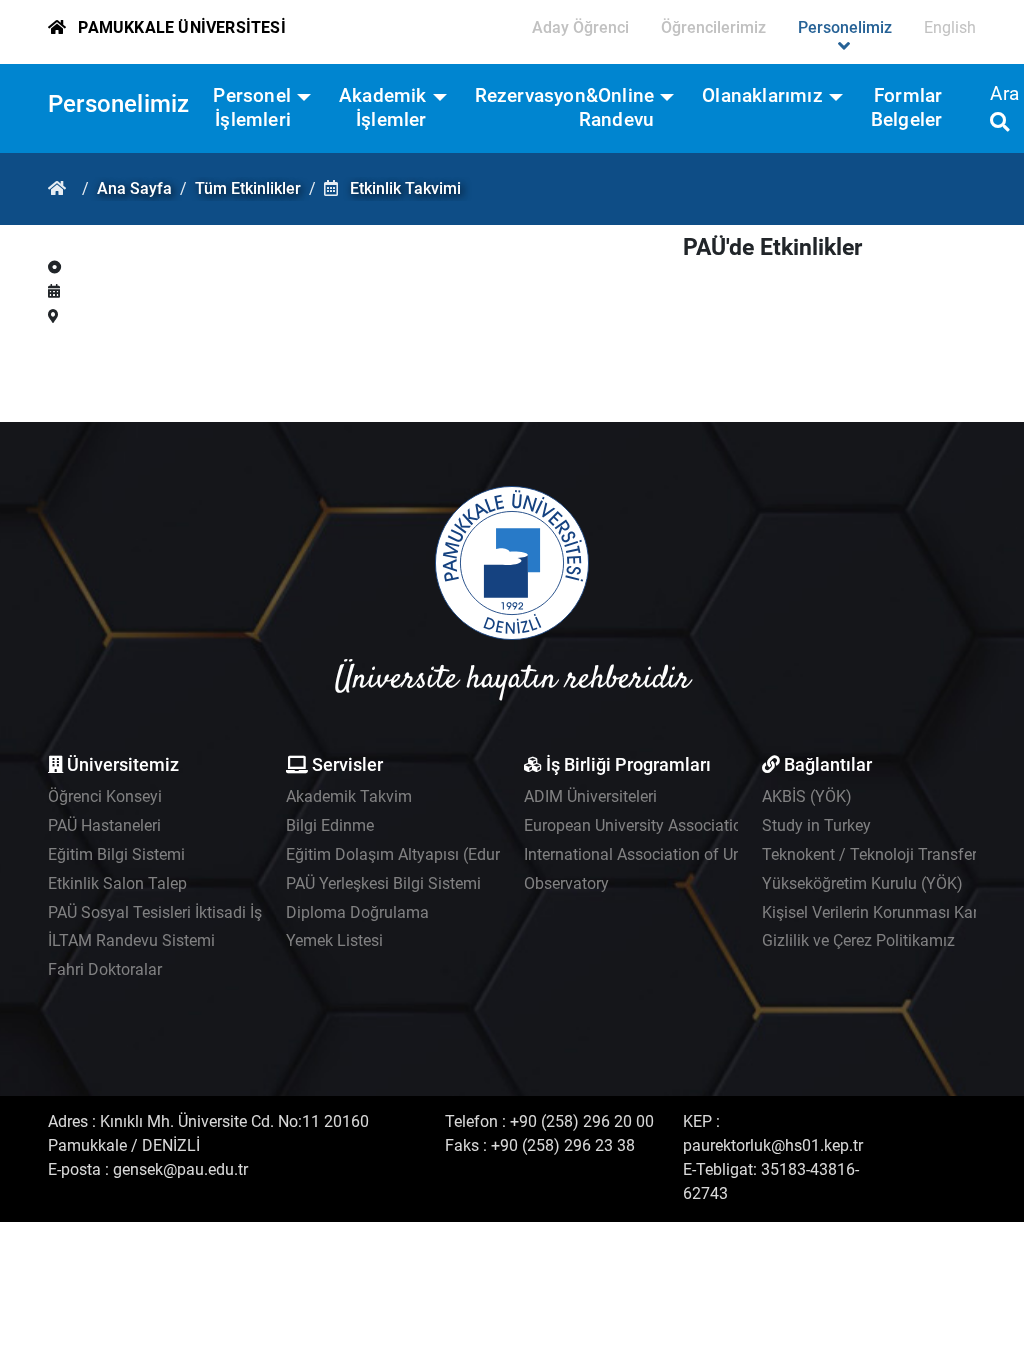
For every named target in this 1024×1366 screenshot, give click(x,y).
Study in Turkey (816, 825)
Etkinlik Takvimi (405, 188)
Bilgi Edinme (330, 825)
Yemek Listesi (334, 940)
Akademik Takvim (349, 796)
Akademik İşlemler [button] (383, 107)
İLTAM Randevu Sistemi (131, 940)
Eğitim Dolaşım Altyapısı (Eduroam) (412, 854)
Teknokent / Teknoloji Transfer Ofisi (887, 854)
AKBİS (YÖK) (807, 796)
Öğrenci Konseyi (105, 796)
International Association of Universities (664, 854)
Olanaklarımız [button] (762, 95)
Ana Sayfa (134, 188)
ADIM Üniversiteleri (590, 796)
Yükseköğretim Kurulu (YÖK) (862, 883)
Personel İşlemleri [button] (252, 107)
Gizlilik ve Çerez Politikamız (858, 940)
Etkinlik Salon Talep (117, 883)
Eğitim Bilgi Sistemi (116, 854)
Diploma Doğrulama (357, 912)
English (950, 27)
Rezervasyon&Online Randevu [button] (565, 107)
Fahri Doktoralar (105, 969)
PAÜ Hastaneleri (104, 825)
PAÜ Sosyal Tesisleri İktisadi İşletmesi (180, 912)
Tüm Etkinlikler (248, 188)
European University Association (637, 825)
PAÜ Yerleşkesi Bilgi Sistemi (383, 883)
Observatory (566, 883)
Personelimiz (118, 104)
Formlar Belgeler (907, 107)
